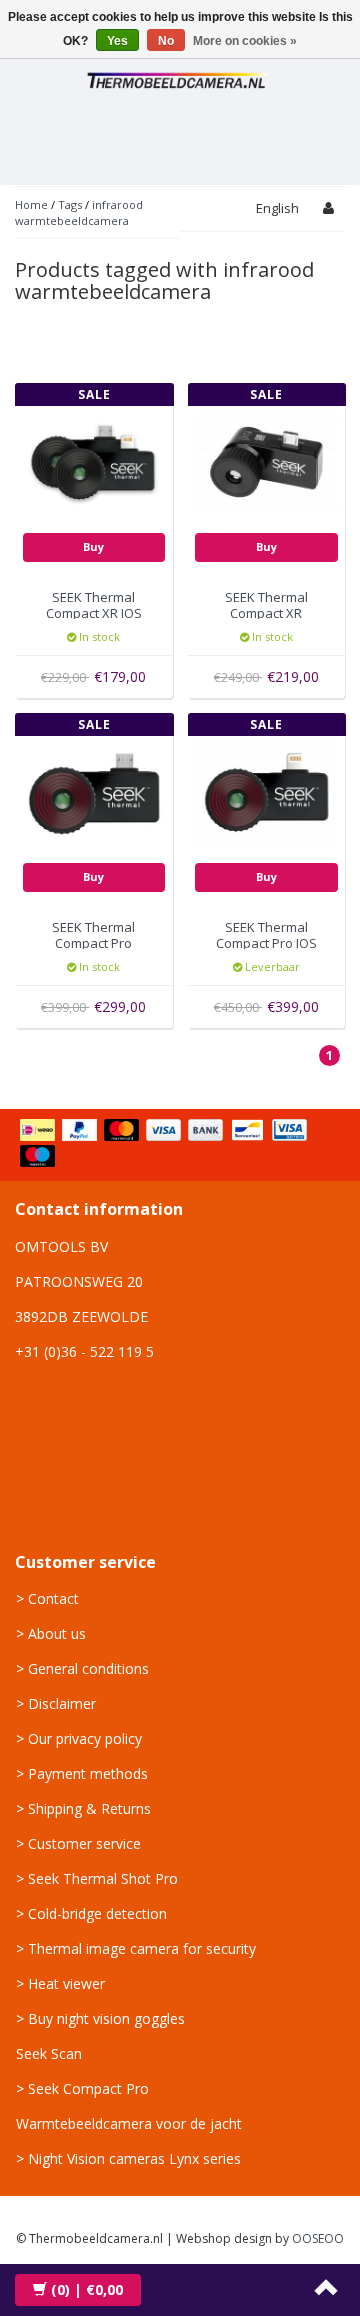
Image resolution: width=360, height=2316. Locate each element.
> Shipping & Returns (83, 1808)
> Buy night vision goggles (100, 2018)
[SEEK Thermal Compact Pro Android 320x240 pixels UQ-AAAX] (94, 790)
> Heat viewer (60, 1983)
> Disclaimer (56, 1703)
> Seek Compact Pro (82, 2088)
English (277, 208)
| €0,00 (87, 2289)
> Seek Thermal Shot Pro (97, 1878)
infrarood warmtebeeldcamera (79, 212)
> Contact (47, 1598)
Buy (93, 546)
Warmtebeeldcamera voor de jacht (129, 2123)
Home (31, 204)
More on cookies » (245, 41)
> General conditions (82, 1668)
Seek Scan (49, 2053)
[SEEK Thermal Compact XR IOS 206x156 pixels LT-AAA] (94, 460)
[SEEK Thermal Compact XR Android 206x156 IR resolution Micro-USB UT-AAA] (266, 460)
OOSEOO (318, 2238)
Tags (70, 204)
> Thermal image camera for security (136, 1948)
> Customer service (78, 1843)
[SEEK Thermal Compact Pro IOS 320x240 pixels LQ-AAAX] (266, 790)
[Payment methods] (180, 1145)
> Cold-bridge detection (91, 1913)
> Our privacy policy (79, 1738)
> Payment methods (82, 1773)
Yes (117, 41)
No (166, 41)
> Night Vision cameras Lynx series (128, 2158)
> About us (51, 1633)
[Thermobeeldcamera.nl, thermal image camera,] (180, 77)
